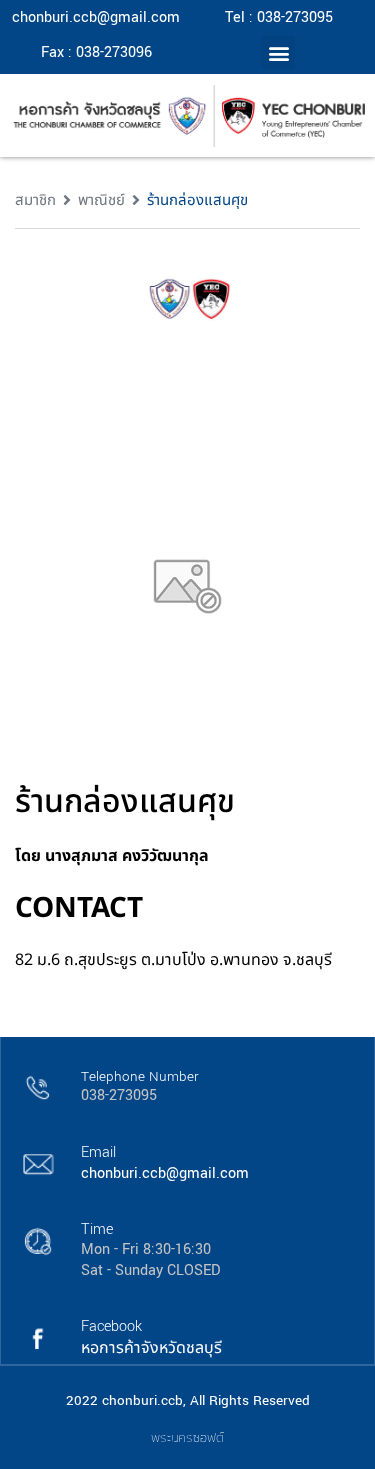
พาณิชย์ (101, 201)
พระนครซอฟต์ (187, 1437)
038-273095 (119, 1095)
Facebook (111, 1326)
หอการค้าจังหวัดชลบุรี (151, 1348)
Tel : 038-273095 (279, 17)
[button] (278, 52)
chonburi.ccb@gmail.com (96, 17)
